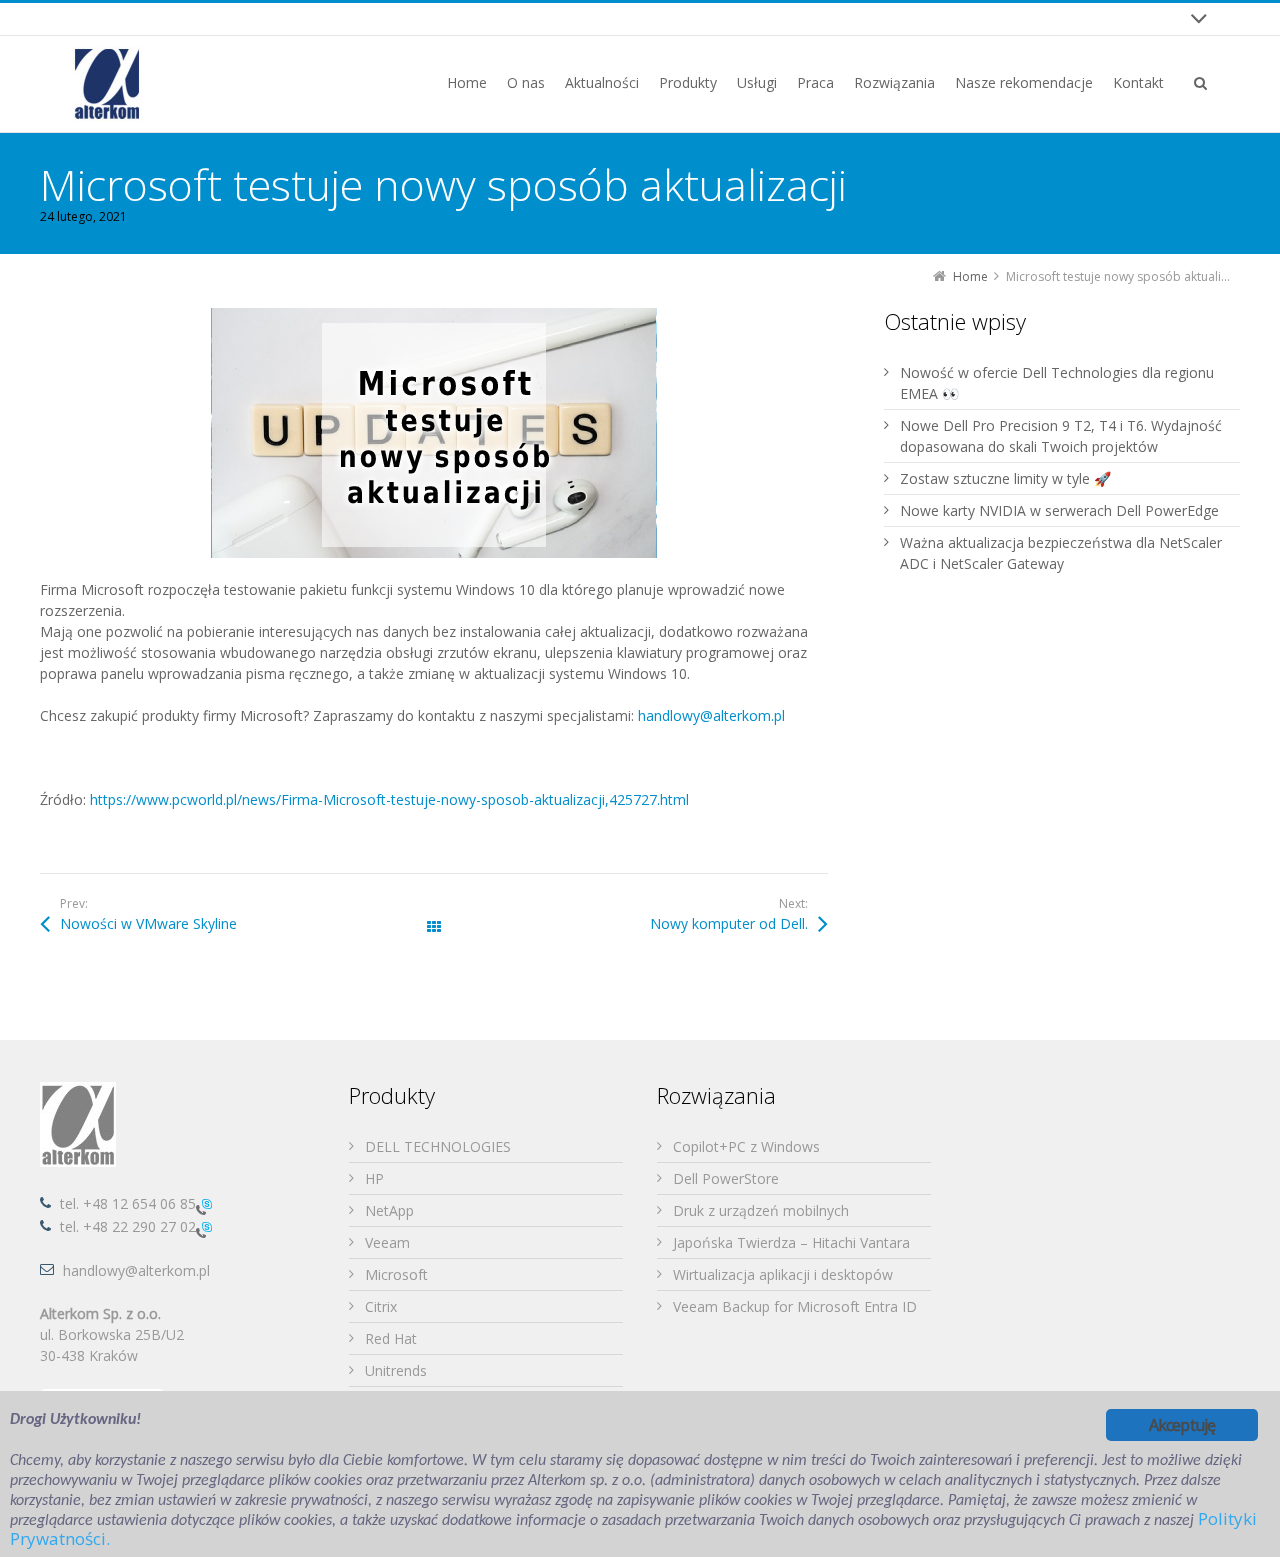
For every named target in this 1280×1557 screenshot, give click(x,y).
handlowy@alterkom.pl (711, 715)
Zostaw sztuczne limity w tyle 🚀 (1005, 478)
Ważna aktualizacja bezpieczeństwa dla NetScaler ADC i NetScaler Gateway (1061, 553)
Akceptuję (1182, 1425)
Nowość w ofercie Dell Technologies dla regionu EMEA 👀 (1057, 383)
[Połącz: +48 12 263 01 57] (204, 1228)
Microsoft (396, 1274)
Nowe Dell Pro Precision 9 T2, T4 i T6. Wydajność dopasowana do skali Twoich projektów (1061, 436)
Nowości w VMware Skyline (148, 923)
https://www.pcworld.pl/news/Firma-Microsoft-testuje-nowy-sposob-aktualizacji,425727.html (389, 799)
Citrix (381, 1306)
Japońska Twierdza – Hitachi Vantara (791, 1242)
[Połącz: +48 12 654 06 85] (204, 1205)
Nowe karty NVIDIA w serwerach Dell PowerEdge (1059, 510)
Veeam (387, 1242)
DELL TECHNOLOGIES (438, 1146)
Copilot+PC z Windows (746, 1146)
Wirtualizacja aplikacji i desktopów (783, 1274)
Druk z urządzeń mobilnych (761, 1210)
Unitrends (396, 1370)
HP (374, 1178)
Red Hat (391, 1338)
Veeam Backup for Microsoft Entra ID (795, 1306)
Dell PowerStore (726, 1178)
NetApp (389, 1210)
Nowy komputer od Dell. (729, 923)
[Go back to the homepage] (107, 84)
